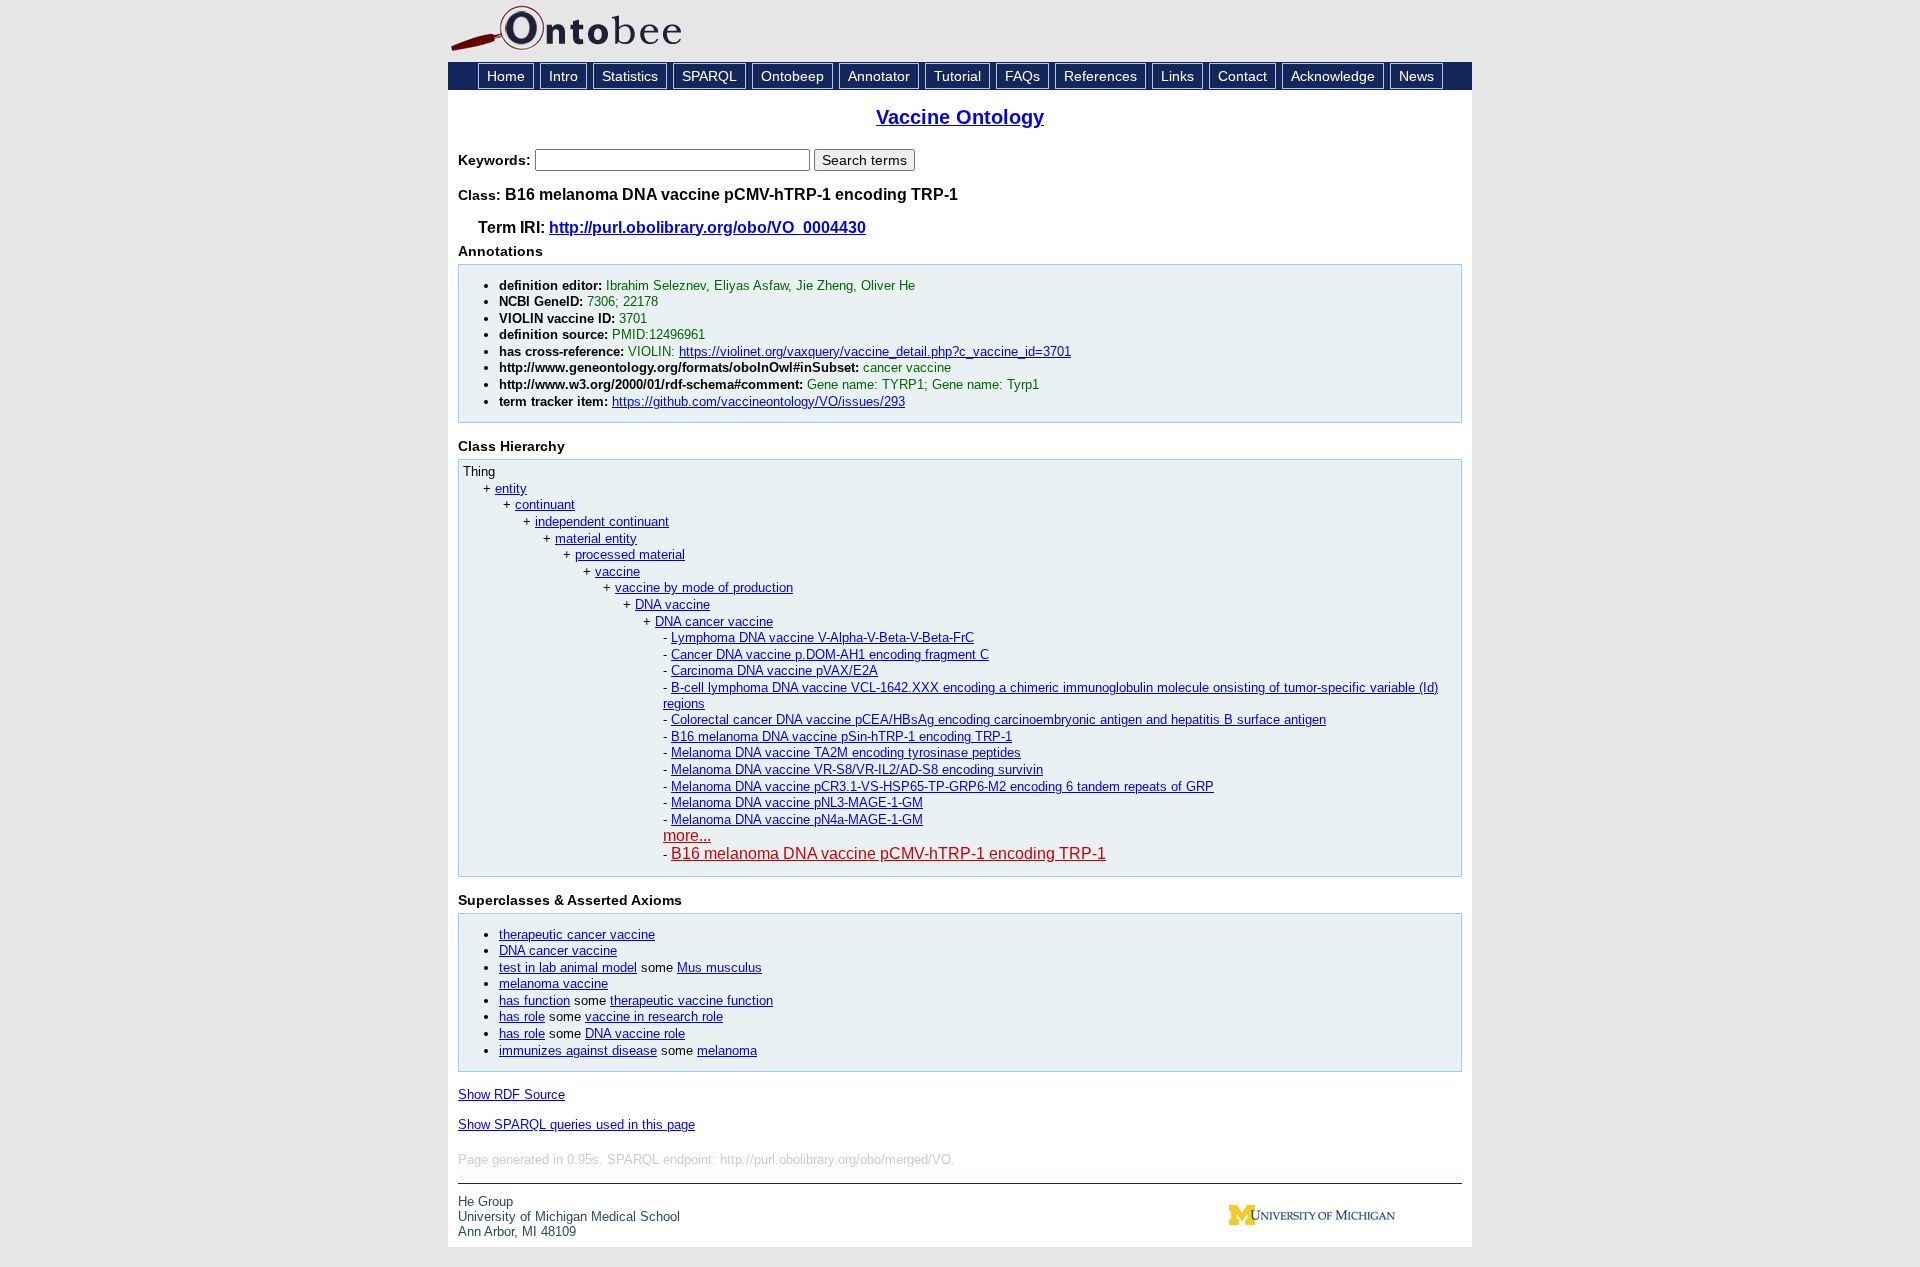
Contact (1242, 76)
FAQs (1022, 76)
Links (1177, 76)
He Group (485, 1201)
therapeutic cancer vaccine (577, 934)
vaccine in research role (654, 1016)
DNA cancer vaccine (714, 621)
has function (534, 1000)
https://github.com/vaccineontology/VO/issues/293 (758, 401)
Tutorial (957, 76)
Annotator (879, 76)
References (1100, 76)
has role (522, 1016)
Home (506, 76)
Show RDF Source (511, 1094)
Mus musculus (719, 967)
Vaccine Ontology (960, 117)
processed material (630, 554)
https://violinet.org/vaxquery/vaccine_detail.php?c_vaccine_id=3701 (875, 351)
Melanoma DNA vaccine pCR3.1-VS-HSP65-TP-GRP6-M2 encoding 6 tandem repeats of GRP (942, 786)
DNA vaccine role (635, 1033)
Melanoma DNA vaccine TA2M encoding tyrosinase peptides (846, 752)
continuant (545, 504)
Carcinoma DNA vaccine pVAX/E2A (774, 670)
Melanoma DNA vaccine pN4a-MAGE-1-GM (797, 819)
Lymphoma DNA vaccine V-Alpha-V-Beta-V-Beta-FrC (822, 637)
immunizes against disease (578, 1050)
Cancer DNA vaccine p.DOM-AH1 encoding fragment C (830, 654)
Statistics (630, 76)
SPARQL (709, 76)
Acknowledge (1333, 76)
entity (511, 488)
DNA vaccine (672, 604)
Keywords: (496, 160)
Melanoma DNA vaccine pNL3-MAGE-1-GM (797, 802)
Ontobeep (792, 76)
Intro (563, 76)
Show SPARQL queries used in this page (576, 1124)
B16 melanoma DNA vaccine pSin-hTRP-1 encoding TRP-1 (841, 736)
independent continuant (602, 521)
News (1416, 76)
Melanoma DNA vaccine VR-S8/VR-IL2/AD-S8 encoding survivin (857, 769)
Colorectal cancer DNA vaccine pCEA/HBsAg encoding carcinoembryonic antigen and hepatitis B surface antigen (998, 719)
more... (687, 835)
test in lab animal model (568, 967)
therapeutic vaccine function (691, 1000)
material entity (596, 538)
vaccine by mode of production (704, 587)
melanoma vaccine (553, 983)
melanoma (727, 1050)
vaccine (617, 571)
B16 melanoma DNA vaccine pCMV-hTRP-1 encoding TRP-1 (888, 853)
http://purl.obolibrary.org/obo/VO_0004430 (707, 227)
